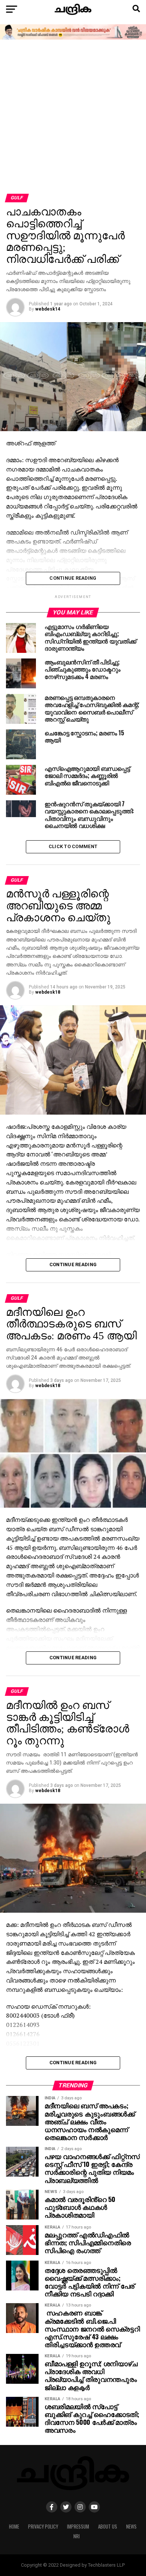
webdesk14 (48, 309)
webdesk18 (48, 992)
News (131, 2527)
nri (77, 2536)
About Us (108, 2527)
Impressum (78, 2527)
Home (14, 2527)
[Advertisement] (73, 117)
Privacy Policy (43, 2527)
